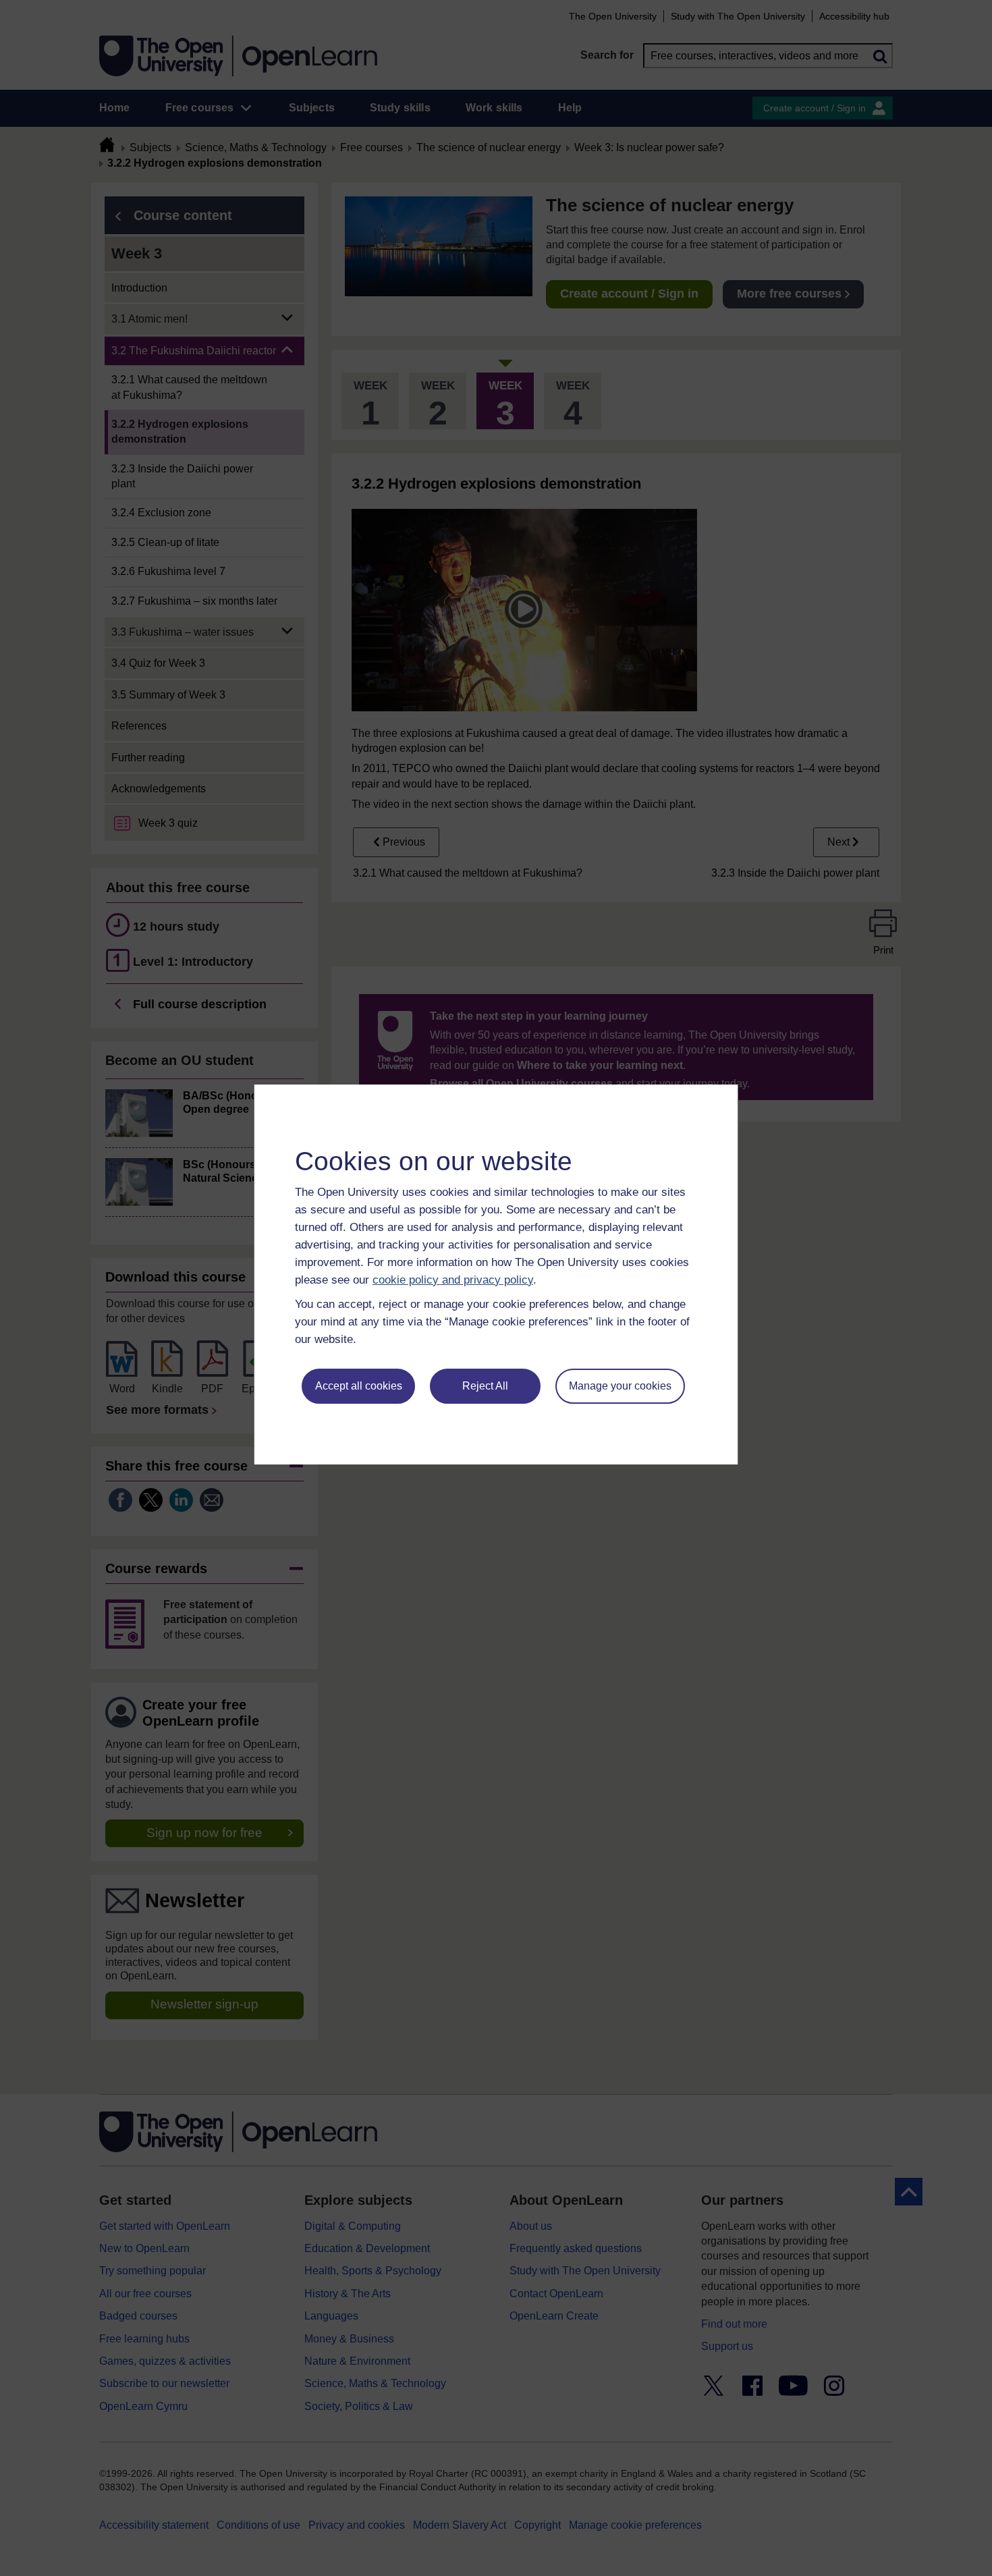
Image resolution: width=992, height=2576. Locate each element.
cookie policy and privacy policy (453, 1280)
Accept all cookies (359, 1386)
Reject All (485, 1386)
